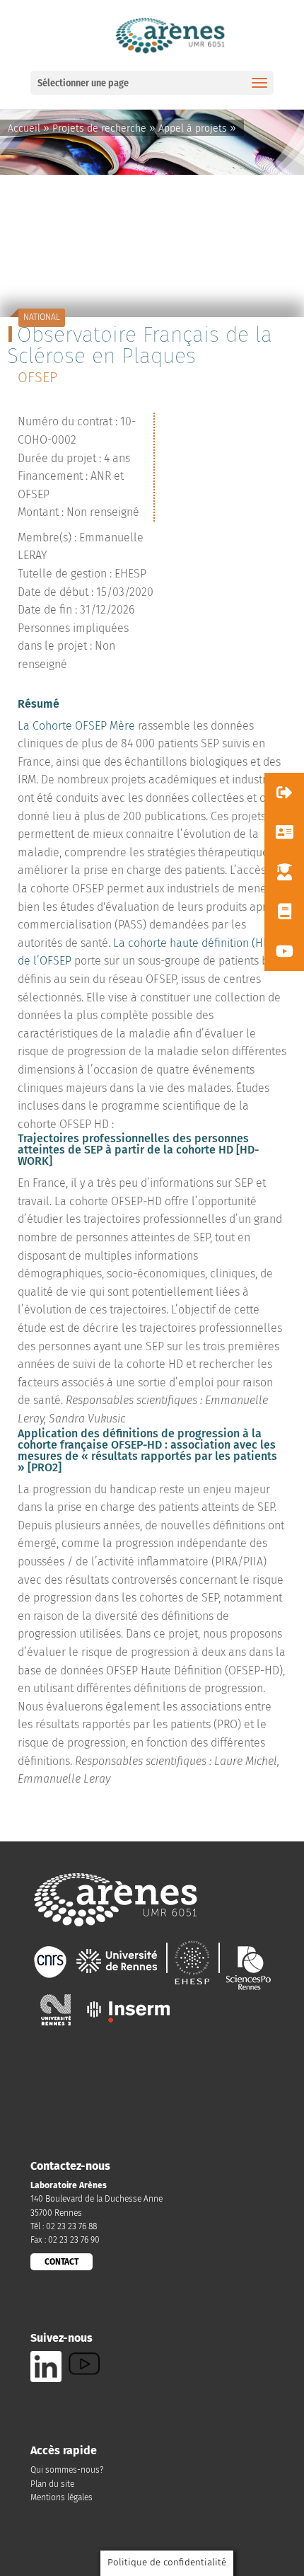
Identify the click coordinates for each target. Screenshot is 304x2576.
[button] (284, 793)
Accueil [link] (24, 128)
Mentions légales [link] (62, 2497)
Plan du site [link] (52, 2484)
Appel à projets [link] (193, 128)
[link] (169, 34)
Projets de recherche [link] (99, 128)
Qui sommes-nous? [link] (67, 2470)
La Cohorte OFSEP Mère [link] (76, 726)
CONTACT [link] (62, 2262)
